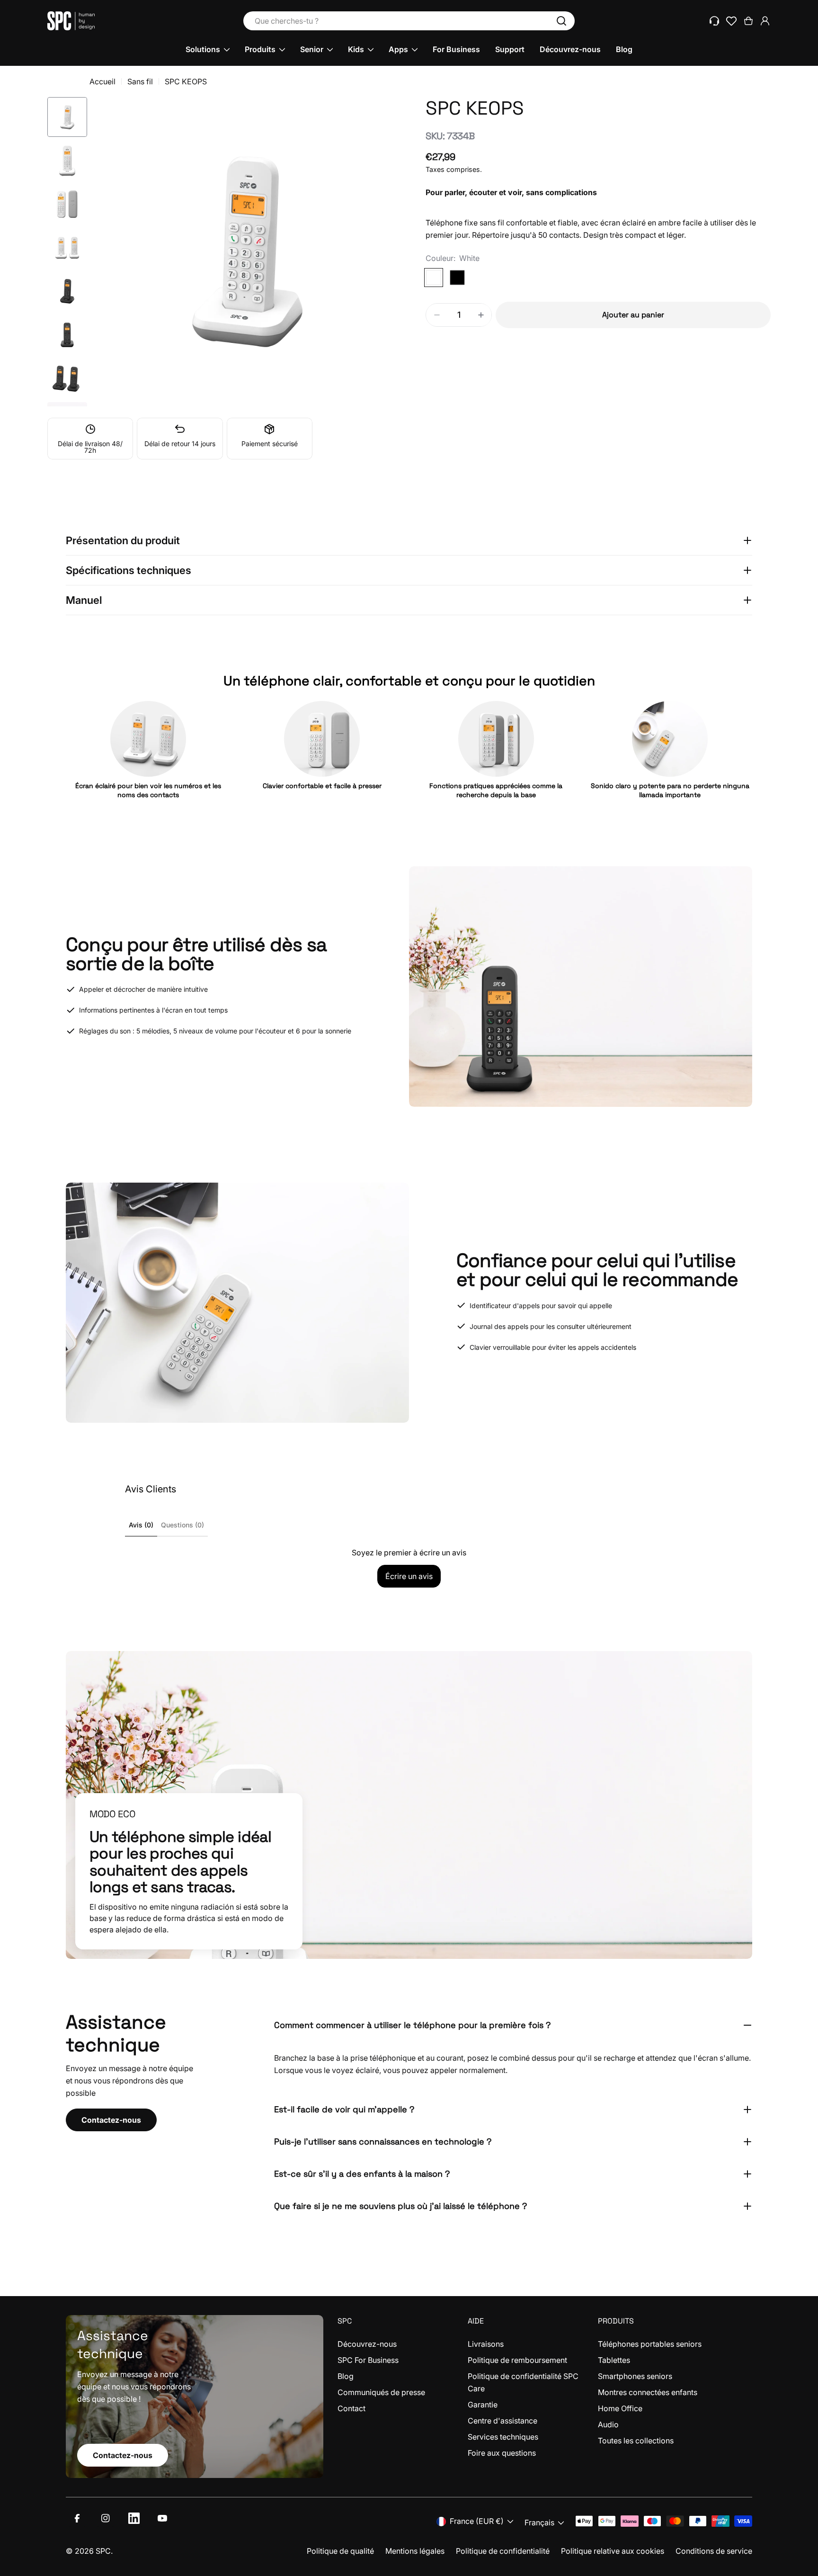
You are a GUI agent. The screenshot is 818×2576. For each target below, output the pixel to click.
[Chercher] (561, 21)
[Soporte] (714, 21)
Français (539, 2522)
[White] (434, 278)
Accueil (102, 81)
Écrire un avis (409, 1576)
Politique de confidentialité (503, 2551)
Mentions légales (415, 2551)
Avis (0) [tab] (141, 1525)
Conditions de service (714, 2551)
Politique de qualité (340, 2551)
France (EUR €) (477, 2521)
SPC (103, 2551)
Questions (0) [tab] (182, 1525)
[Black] (457, 278)
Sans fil (140, 81)
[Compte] (765, 21)
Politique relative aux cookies (613, 2551)
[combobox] (409, 21)
